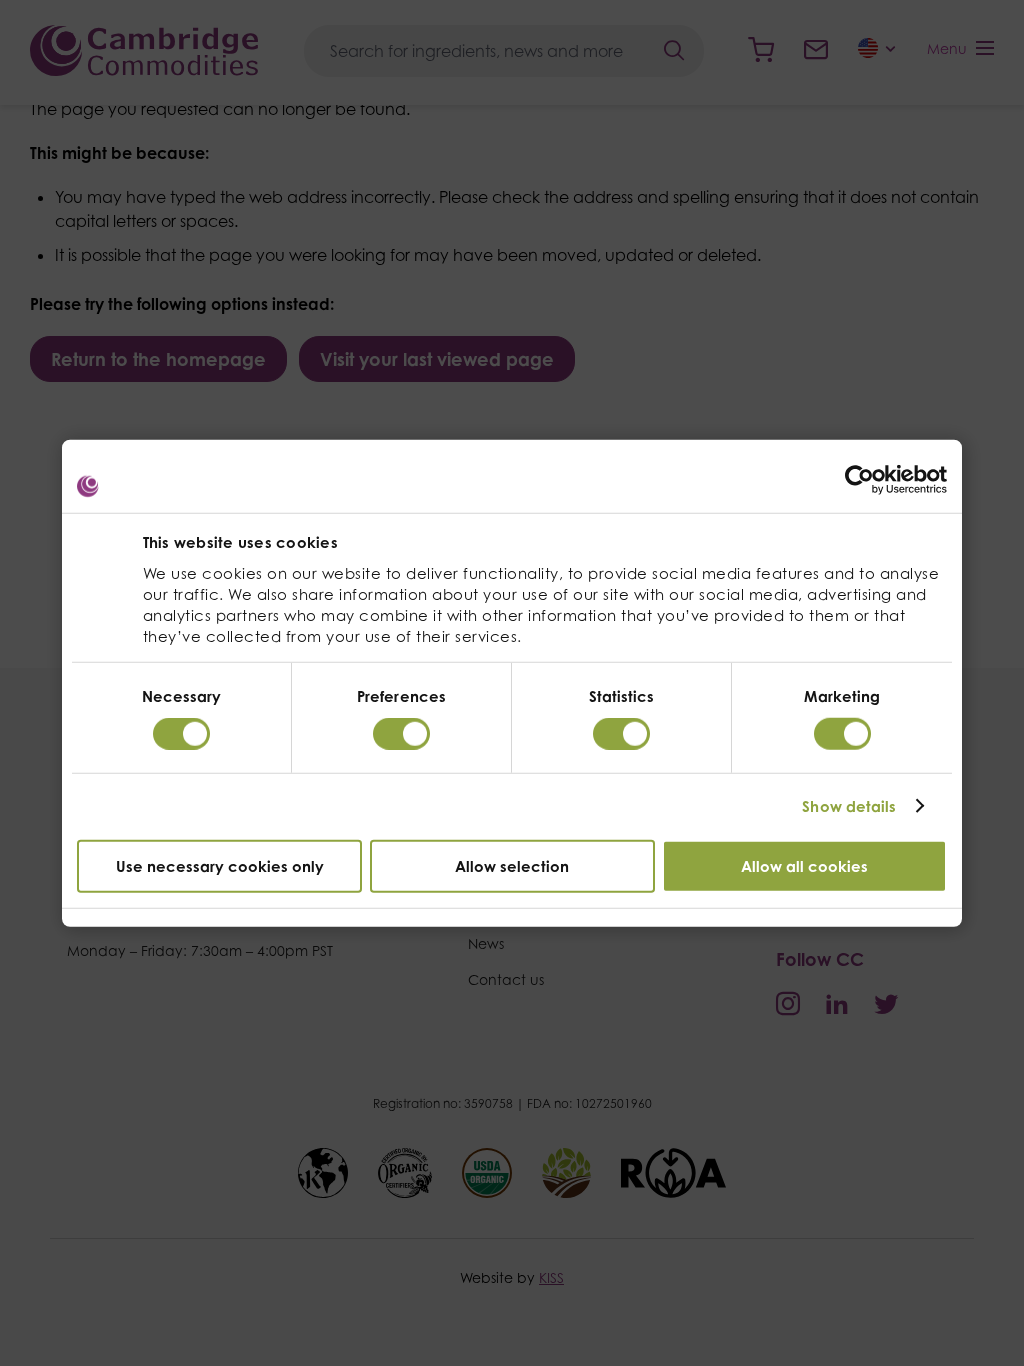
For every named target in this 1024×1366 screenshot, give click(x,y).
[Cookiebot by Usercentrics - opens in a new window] (859, 480)
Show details (849, 806)
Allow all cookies (804, 865)
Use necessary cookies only (220, 865)
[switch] (401, 734)
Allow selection (512, 865)
